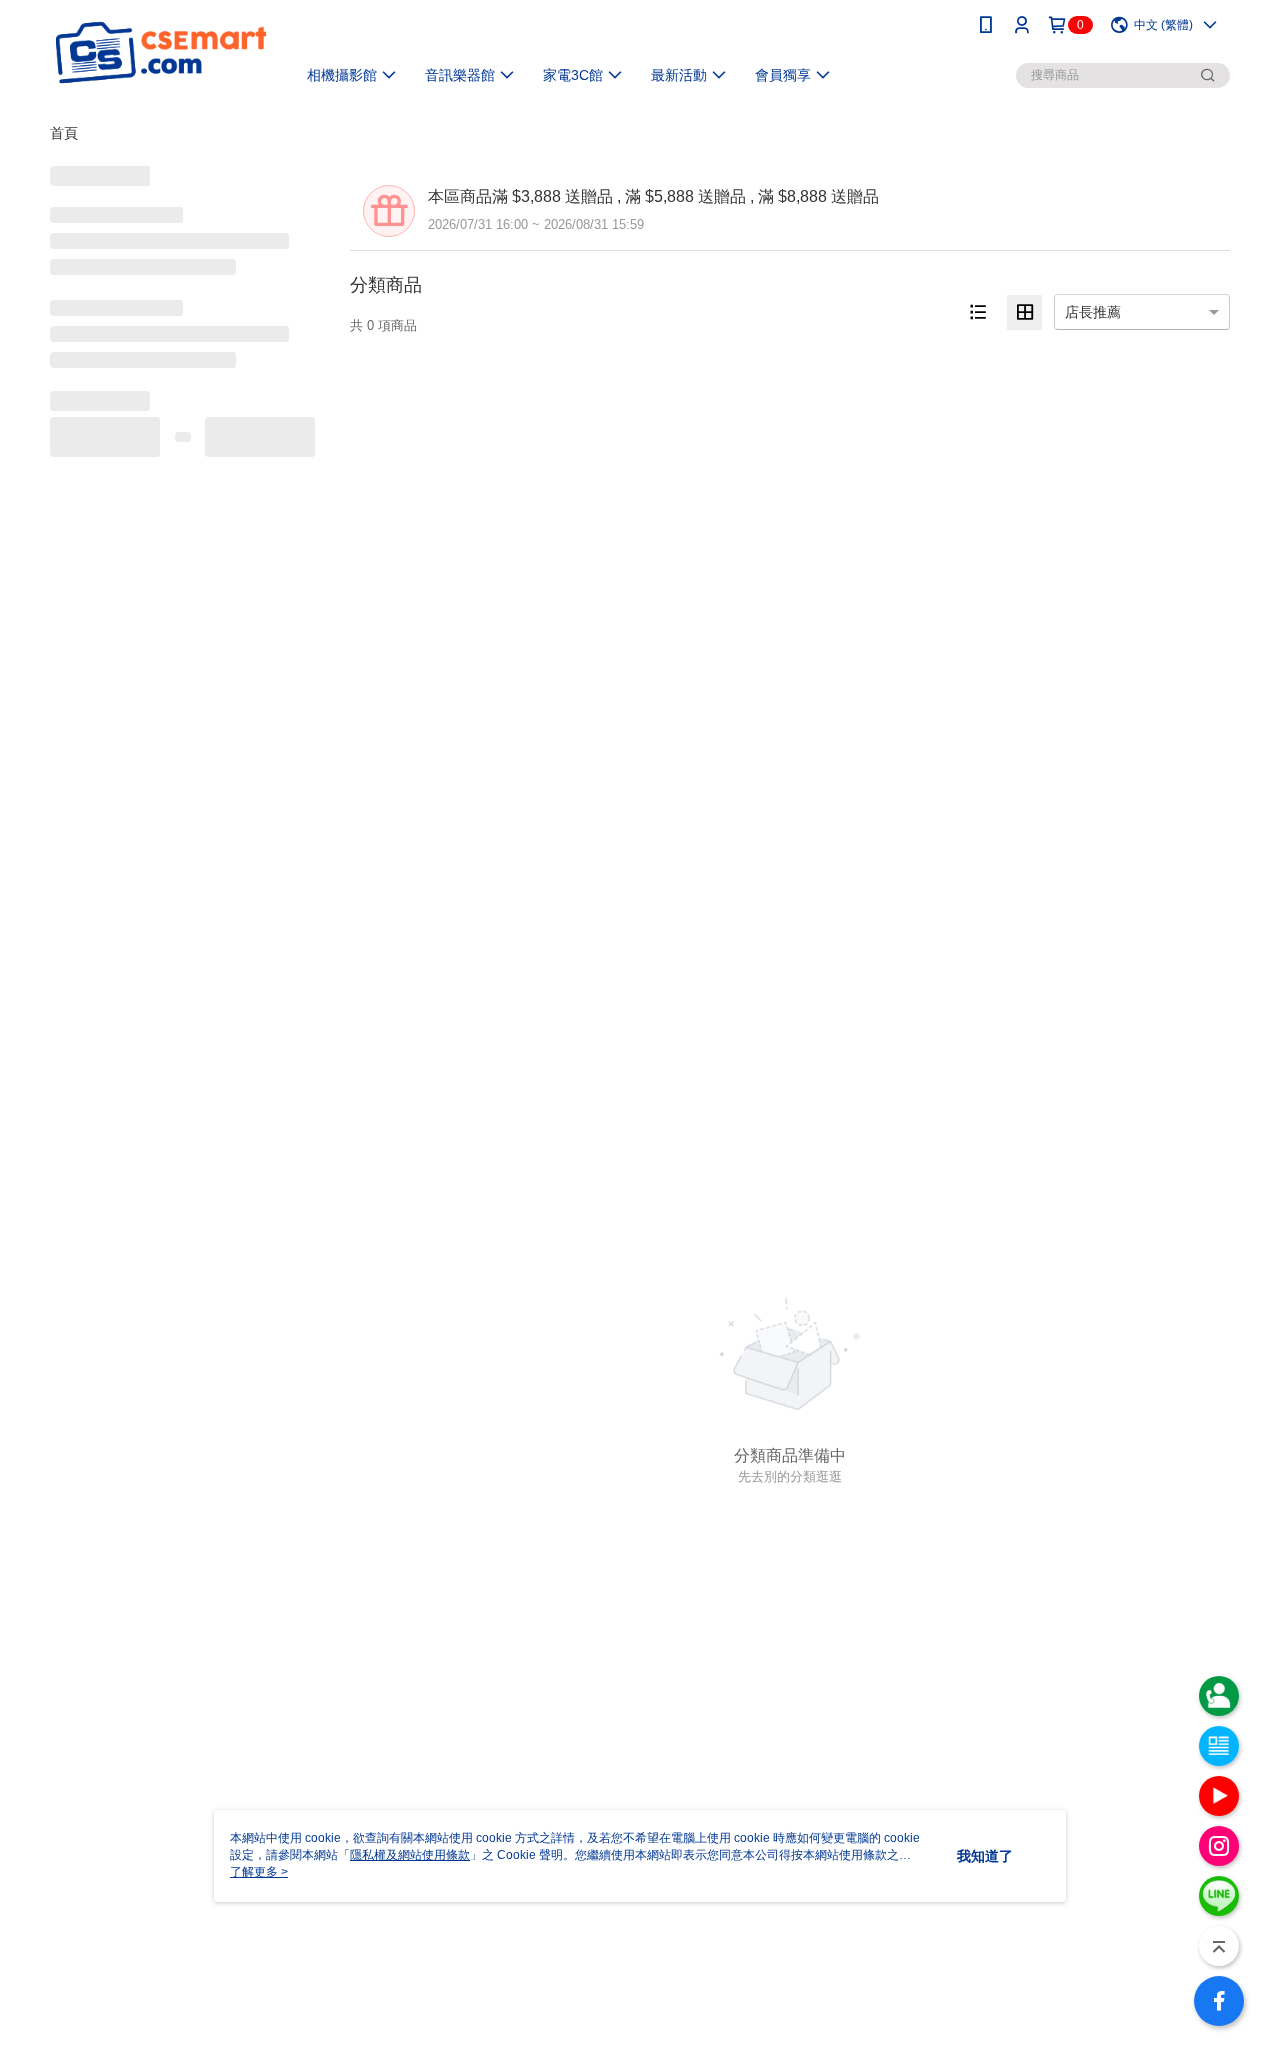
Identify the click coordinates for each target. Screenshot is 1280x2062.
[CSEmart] (161, 52)
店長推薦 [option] (1093, 312)
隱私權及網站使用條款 (410, 1855)
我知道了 (985, 1856)
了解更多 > (259, 1872)
